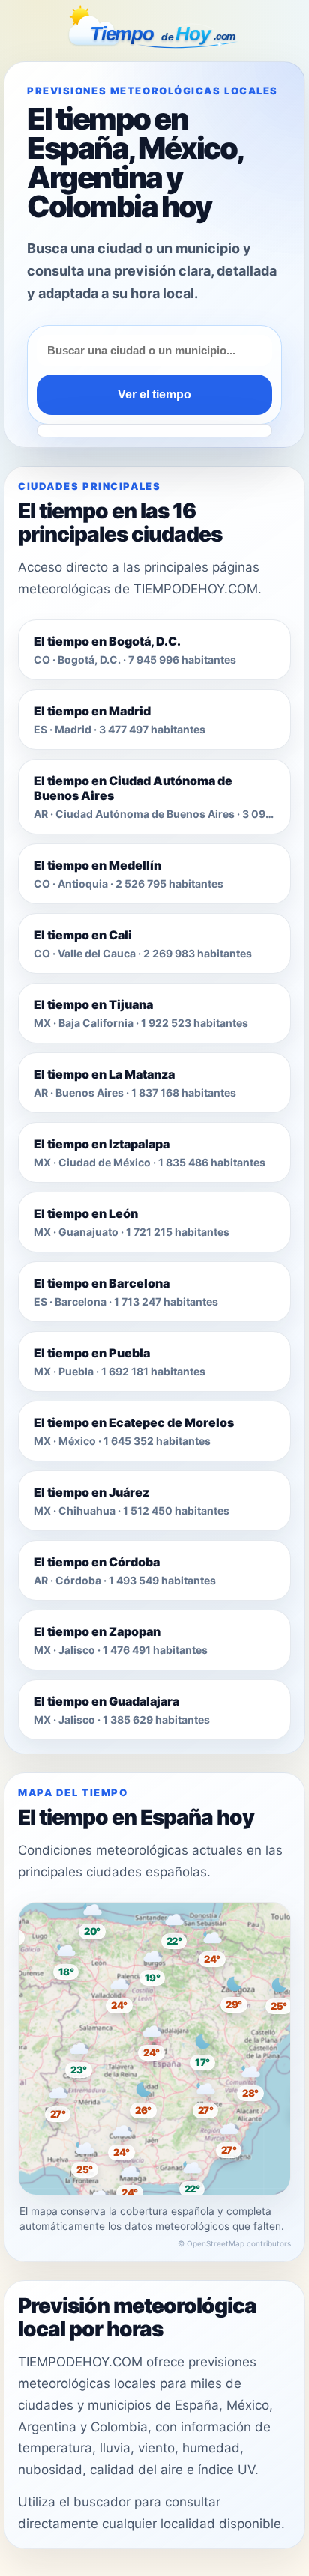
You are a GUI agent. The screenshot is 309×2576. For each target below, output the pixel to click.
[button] (154, 2042)
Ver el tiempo (154, 394)
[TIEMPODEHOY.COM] (154, 29)
